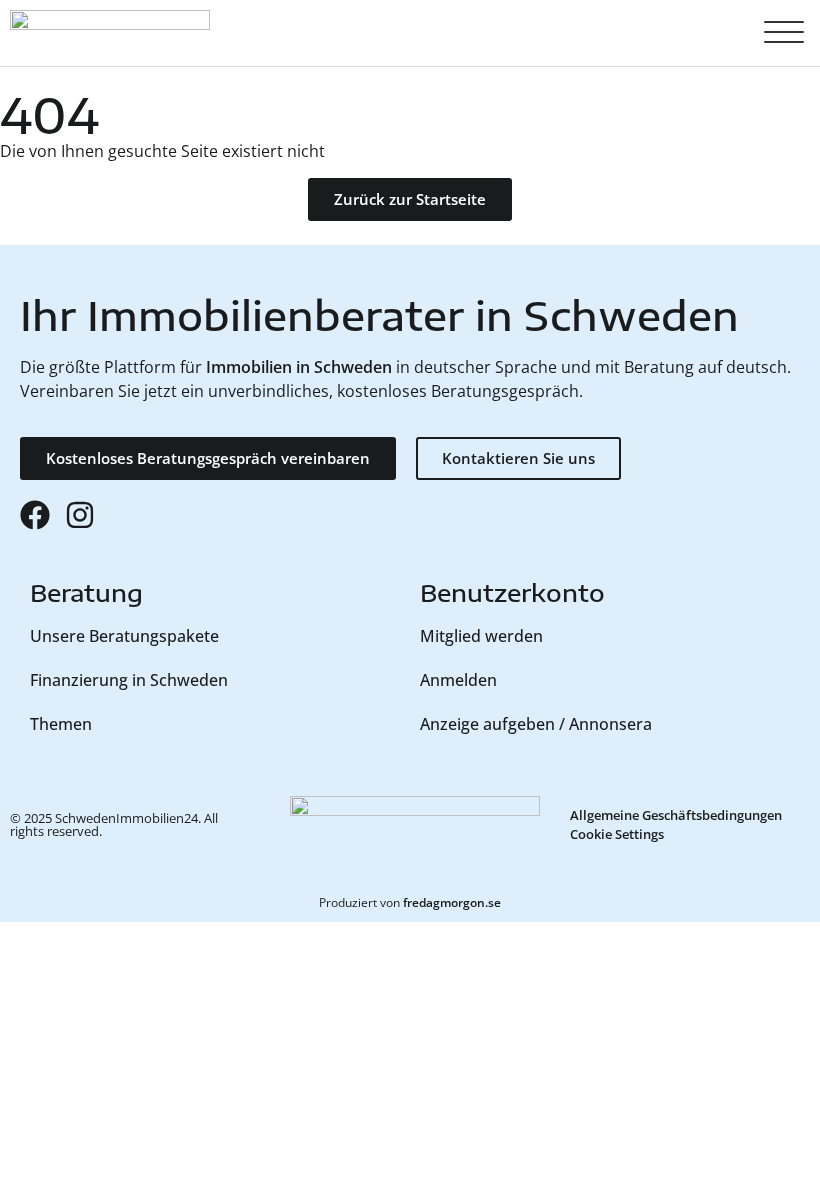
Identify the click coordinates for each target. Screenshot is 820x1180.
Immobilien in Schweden (299, 367)
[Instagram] (80, 515)
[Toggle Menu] (784, 33)
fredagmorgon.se (452, 902)
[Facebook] (35, 515)
